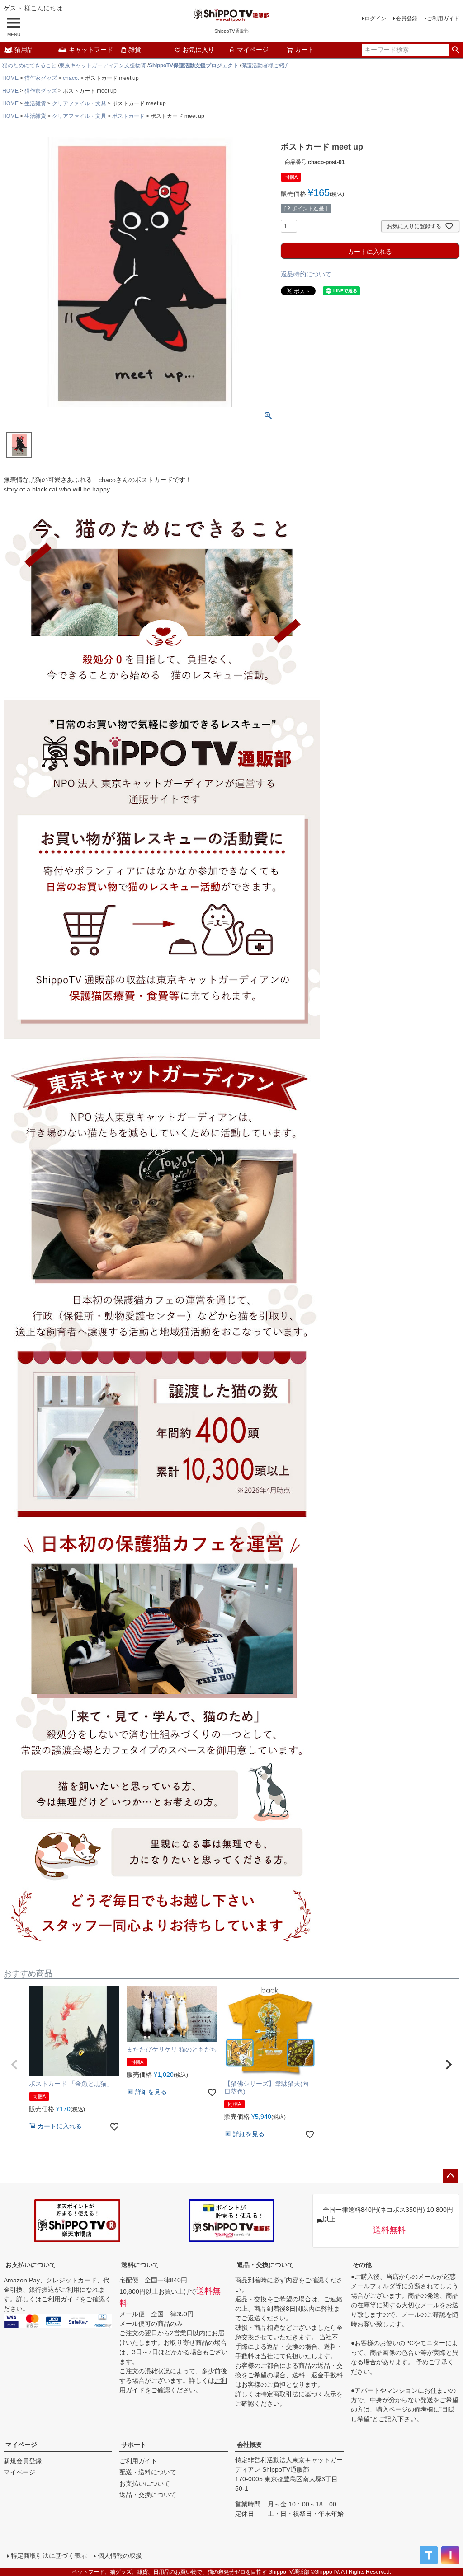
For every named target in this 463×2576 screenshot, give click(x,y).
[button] (14, 2065)
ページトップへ (450, 2176)
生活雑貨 (35, 103)
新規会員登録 (23, 2461)
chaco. (71, 78)
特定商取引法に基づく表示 (298, 2394)
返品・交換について (265, 2265)
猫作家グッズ (41, 78)
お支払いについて (31, 2265)
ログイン (375, 19)
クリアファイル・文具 (79, 103)
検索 (456, 50)
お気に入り (198, 50)
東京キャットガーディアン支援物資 (103, 65)
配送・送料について (148, 2472)
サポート (134, 2445)
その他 (362, 2265)
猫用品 (24, 50)
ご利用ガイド (443, 19)
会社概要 (250, 2445)
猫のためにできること (29, 65)
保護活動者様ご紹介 (265, 65)
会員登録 (406, 19)
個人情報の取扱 (120, 2556)
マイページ (253, 50)
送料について (140, 2265)
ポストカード (128, 116)
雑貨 (135, 50)
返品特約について (306, 274)
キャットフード (91, 50)
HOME (10, 78)
